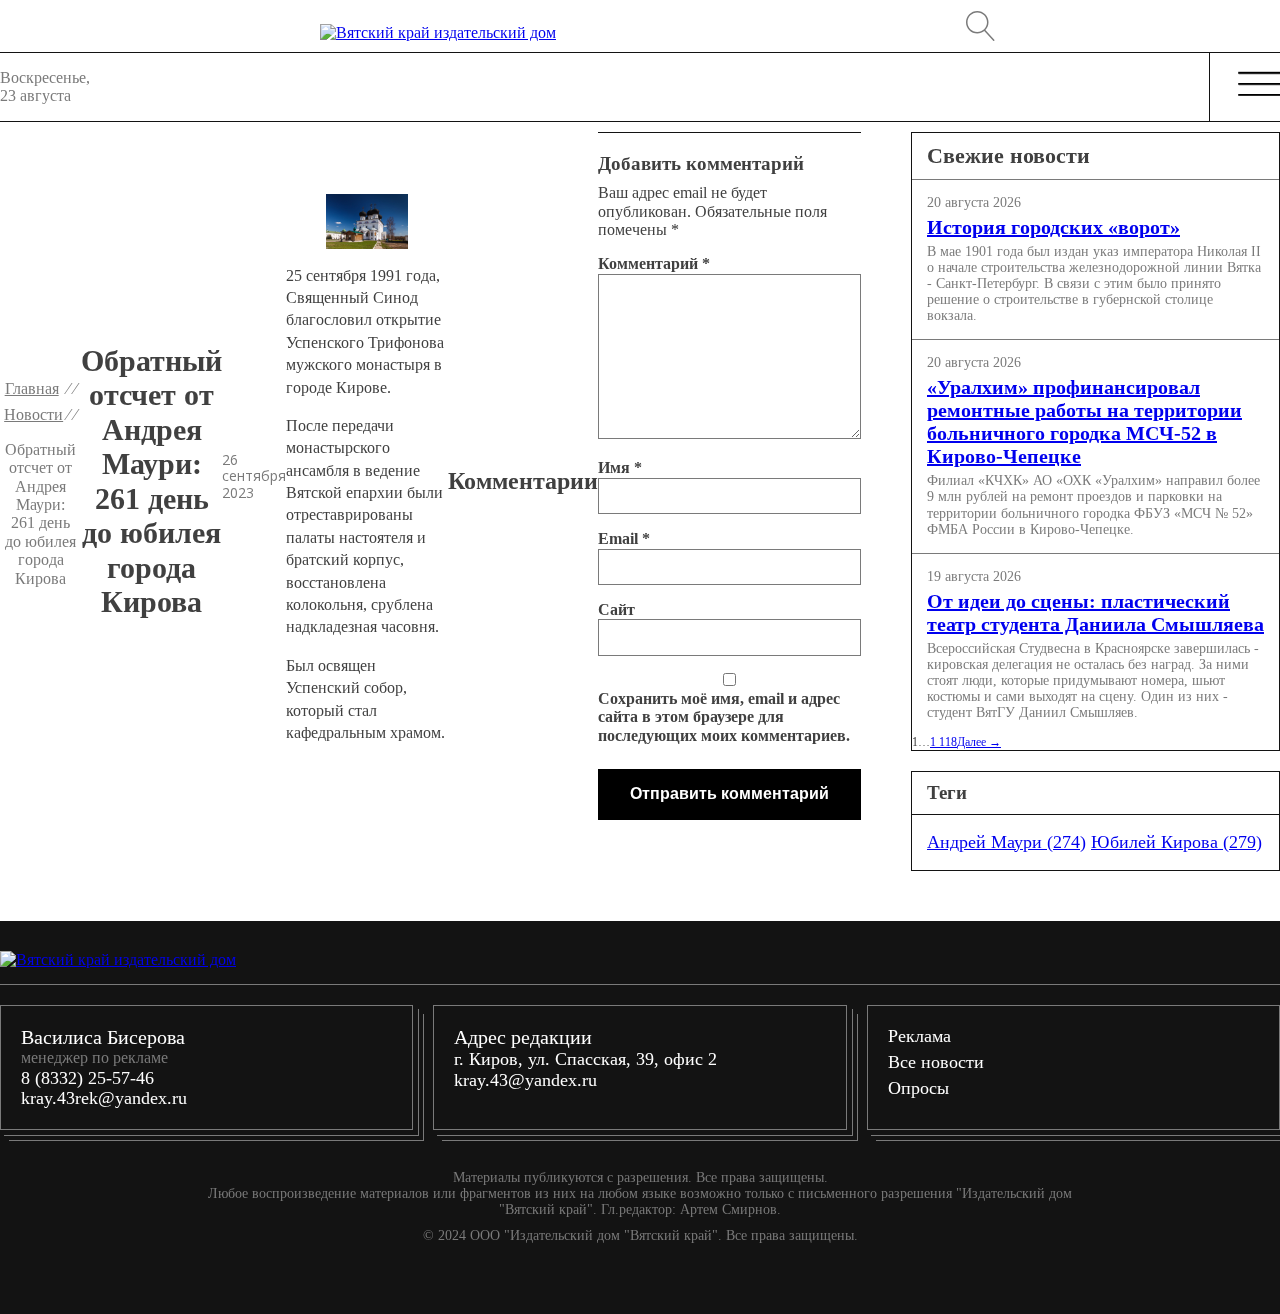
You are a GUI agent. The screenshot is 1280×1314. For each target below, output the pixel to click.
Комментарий (654, 263)
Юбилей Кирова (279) (1176, 842)
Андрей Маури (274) (1006, 842)
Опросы (918, 1088)
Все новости (936, 1062)
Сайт (616, 609)
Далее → (979, 742)
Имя (620, 467)
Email (624, 538)
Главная (32, 388)
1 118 (943, 742)
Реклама (919, 1036)
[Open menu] (1260, 85)
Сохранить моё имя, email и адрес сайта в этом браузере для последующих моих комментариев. (724, 717)
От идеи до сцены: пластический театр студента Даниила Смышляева (1095, 612)
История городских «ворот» (1053, 227)
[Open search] (981, 26)
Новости (33, 414)
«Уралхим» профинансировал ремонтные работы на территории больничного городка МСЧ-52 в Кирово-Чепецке (1084, 421)
